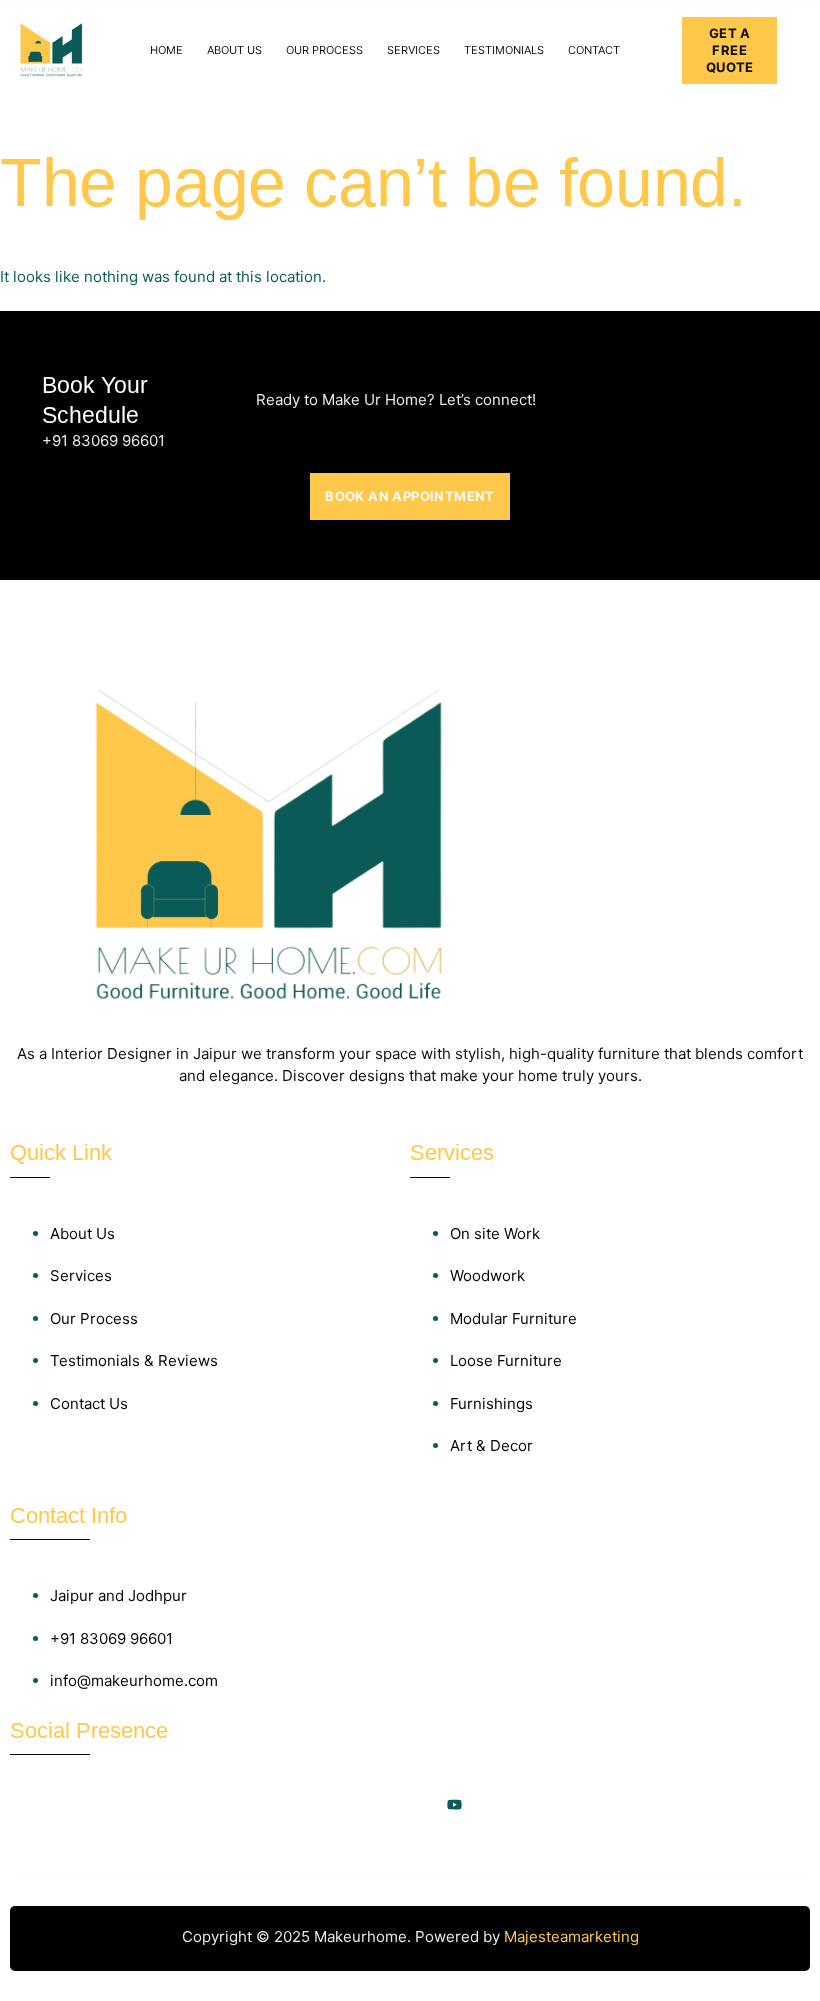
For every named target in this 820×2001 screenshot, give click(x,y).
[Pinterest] (498, 1805)
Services (413, 50)
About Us (234, 50)
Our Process (324, 50)
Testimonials (504, 50)
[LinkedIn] (410, 1805)
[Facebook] (322, 1805)
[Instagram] (366, 1805)
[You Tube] (454, 1805)
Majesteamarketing (571, 1936)
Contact (594, 50)
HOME (166, 50)
